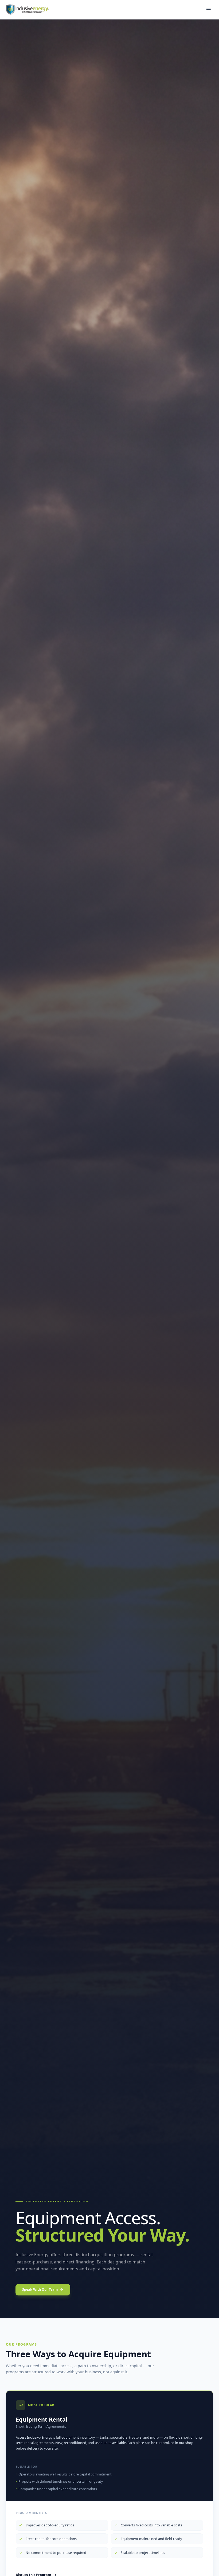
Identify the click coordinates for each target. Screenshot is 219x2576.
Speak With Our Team (40, 2289)
